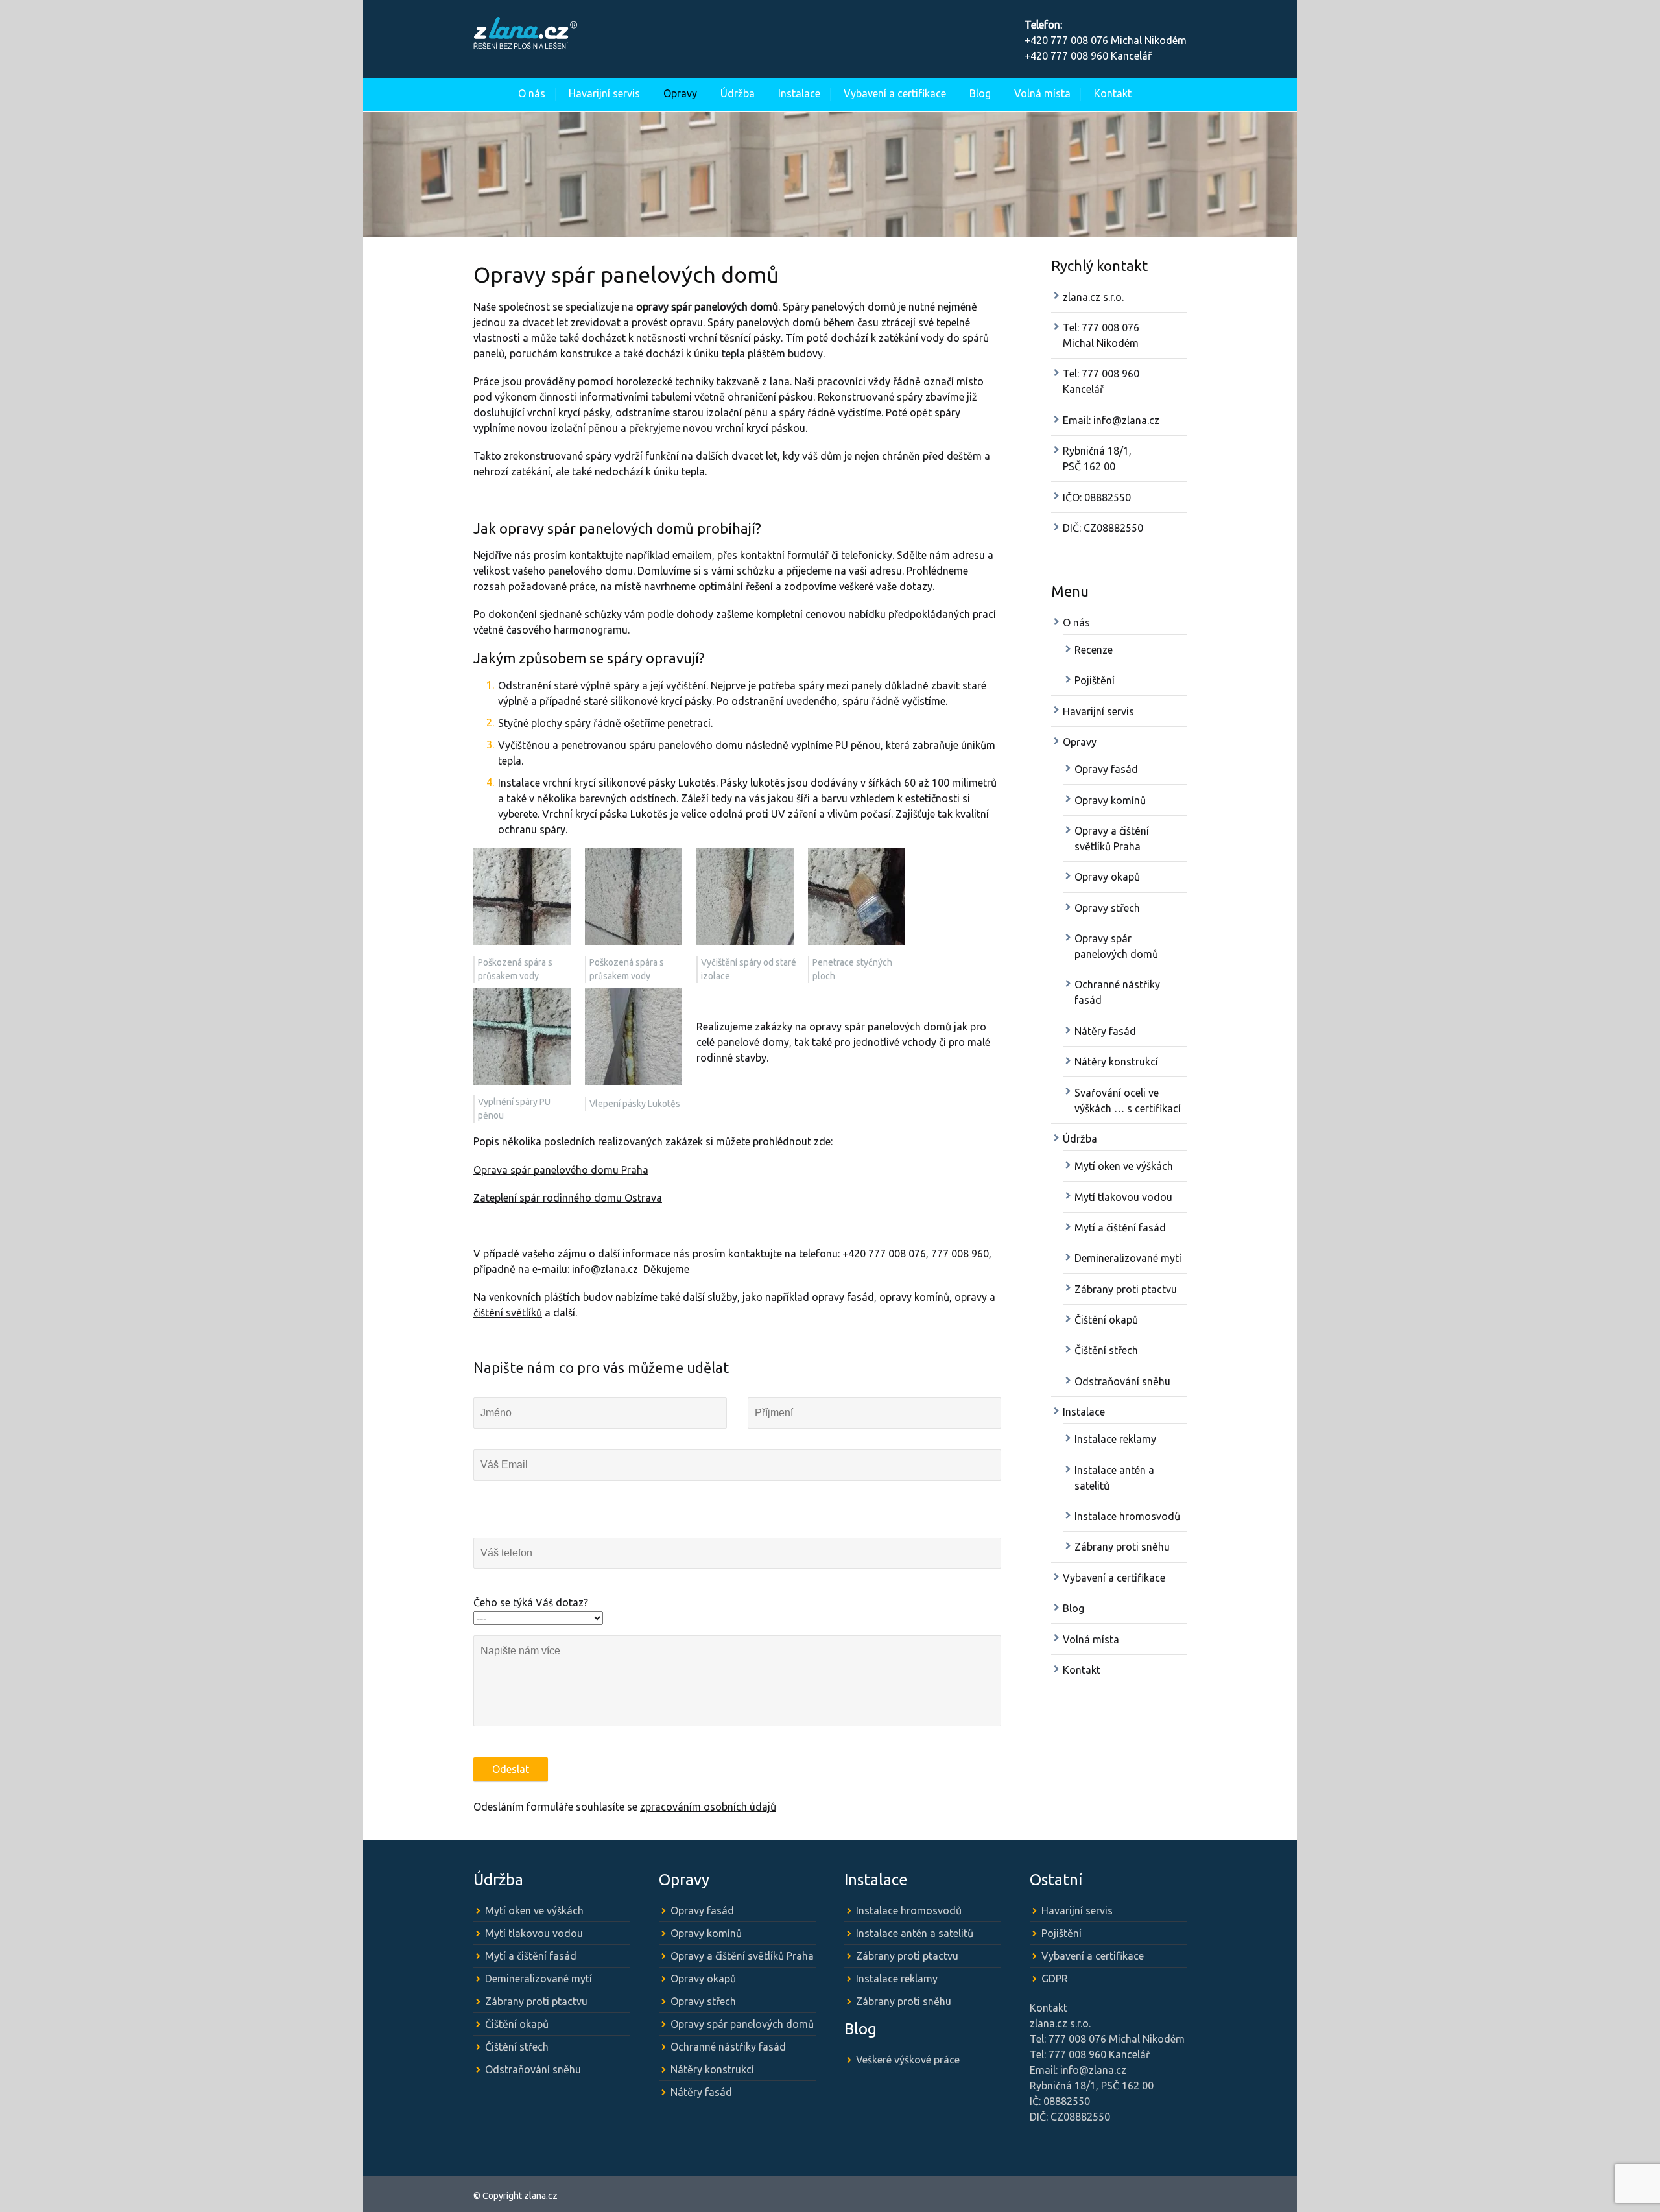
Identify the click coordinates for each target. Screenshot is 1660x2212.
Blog (980, 93)
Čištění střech (1106, 1350)
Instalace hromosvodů (1127, 1516)
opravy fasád (843, 1297)
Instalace (799, 93)
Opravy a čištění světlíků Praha (742, 1956)
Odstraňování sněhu (1122, 1381)
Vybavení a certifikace (895, 93)
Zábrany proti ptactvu (1126, 1289)
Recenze (1094, 650)
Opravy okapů (1107, 877)
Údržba (738, 93)
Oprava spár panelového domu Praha (561, 1170)
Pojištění (1095, 680)
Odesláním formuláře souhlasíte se (625, 1807)
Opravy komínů (1110, 800)
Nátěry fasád (1105, 1031)
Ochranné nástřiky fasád (728, 2047)
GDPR (1055, 1979)
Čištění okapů (1106, 1320)
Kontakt (1113, 93)
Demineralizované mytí (1128, 1258)
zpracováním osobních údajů (708, 1807)
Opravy (680, 93)
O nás (532, 93)
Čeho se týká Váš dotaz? (531, 1602)
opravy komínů (914, 1297)
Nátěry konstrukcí (1116, 1062)
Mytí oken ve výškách (1124, 1166)
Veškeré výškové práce (908, 2060)
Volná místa (1042, 93)
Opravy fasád (1106, 769)
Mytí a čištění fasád (1120, 1228)
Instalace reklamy (1115, 1439)
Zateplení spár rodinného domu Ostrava (568, 1198)
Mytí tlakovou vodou (1123, 1197)
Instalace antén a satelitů (915, 1933)
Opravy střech (1107, 908)
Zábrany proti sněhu (1122, 1547)
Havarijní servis (604, 93)
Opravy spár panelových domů (742, 2024)
